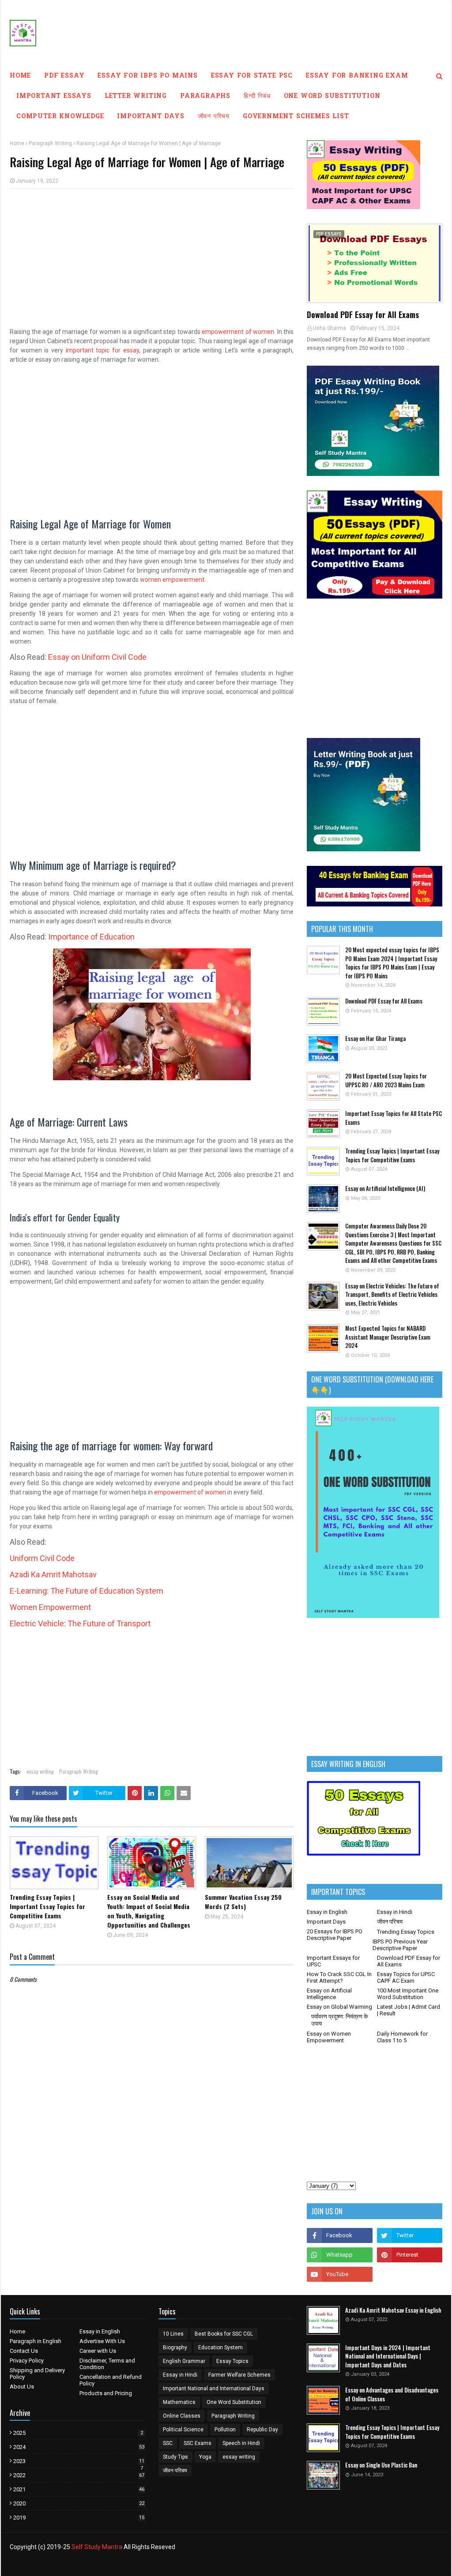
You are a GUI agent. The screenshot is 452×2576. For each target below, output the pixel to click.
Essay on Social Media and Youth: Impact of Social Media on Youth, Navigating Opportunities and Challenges (149, 1911)
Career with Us (98, 2351)
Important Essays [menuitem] (54, 96)
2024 (79, 2447)
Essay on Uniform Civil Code (97, 657)
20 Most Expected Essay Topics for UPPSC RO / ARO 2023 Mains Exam (386, 1080)
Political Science (183, 2430)
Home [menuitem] (20, 76)
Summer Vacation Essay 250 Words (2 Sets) (243, 1902)
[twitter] (410, 2235)
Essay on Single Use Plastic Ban (381, 2465)
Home (17, 143)
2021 (79, 2489)
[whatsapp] (339, 2255)
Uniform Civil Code (42, 1558)
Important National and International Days (214, 2389)
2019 (79, 2518)
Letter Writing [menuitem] (136, 96)
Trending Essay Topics (406, 1932)
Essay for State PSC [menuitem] (252, 76)
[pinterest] (410, 2255)
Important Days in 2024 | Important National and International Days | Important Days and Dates (388, 2356)
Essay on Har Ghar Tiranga (375, 1039)
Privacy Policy (27, 2361)
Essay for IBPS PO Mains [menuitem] (147, 76)
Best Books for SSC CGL (224, 2334)
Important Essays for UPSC (333, 1961)
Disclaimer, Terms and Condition (107, 2364)
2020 (79, 2503)
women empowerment (172, 580)
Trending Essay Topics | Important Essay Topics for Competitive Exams (47, 1906)
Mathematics (179, 2402)
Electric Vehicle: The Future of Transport (80, 1623)
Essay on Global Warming (339, 2007)
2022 (79, 2475)
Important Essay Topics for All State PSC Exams (394, 1118)
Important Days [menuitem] (151, 117)
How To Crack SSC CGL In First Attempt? (339, 1977)
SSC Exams (198, 2443)
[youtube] (339, 2274)
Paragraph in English (36, 2341)
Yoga (205, 2457)
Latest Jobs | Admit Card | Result (409, 2010)
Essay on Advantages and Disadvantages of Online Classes (392, 2394)
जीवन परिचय (390, 1922)
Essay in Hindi (395, 1912)
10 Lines (173, 2334)
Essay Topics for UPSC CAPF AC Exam (406, 1977)
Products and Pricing (106, 2393)
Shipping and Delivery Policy (37, 2374)
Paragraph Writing (50, 143)
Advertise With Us (102, 2341)
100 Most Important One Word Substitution (408, 1994)
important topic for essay (102, 350)
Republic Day (262, 2430)
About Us (22, 2387)
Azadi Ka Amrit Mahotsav (53, 1574)
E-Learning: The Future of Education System (87, 1591)
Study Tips (175, 2457)
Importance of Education (91, 937)
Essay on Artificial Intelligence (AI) (385, 1189)
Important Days (326, 1922)
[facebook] (339, 2235)
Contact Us (24, 2351)
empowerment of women (238, 332)
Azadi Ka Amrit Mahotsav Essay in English (393, 2310)
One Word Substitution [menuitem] (332, 96)
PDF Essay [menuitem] (64, 76)
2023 (79, 2461)
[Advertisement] (152, 259)
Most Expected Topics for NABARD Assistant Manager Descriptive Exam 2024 (388, 1337)
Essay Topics (232, 2361)
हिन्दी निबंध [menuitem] (257, 96)
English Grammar (184, 2361)
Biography (175, 2348)
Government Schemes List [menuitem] (296, 117)
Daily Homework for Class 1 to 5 (402, 2037)
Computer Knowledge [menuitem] (60, 117)
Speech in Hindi (241, 2443)
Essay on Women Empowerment (329, 2037)
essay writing (40, 1771)
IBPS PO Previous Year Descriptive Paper (400, 1945)
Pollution (225, 2430)
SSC (168, 2443)
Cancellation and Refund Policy (111, 2380)
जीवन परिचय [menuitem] (214, 117)
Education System (220, 2348)
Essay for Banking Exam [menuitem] (357, 76)
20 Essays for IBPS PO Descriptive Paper (335, 1935)
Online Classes (182, 2416)
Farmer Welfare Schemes (239, 2375)
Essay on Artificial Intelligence (329, 1994)
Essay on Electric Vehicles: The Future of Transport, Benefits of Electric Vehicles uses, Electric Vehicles (392, 1295)
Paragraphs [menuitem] (205, 96)
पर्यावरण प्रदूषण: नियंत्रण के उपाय (340, 2020)
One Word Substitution (234, 2402)
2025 (78, 2433)
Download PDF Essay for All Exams (363, 315)
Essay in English (327, 1912)
